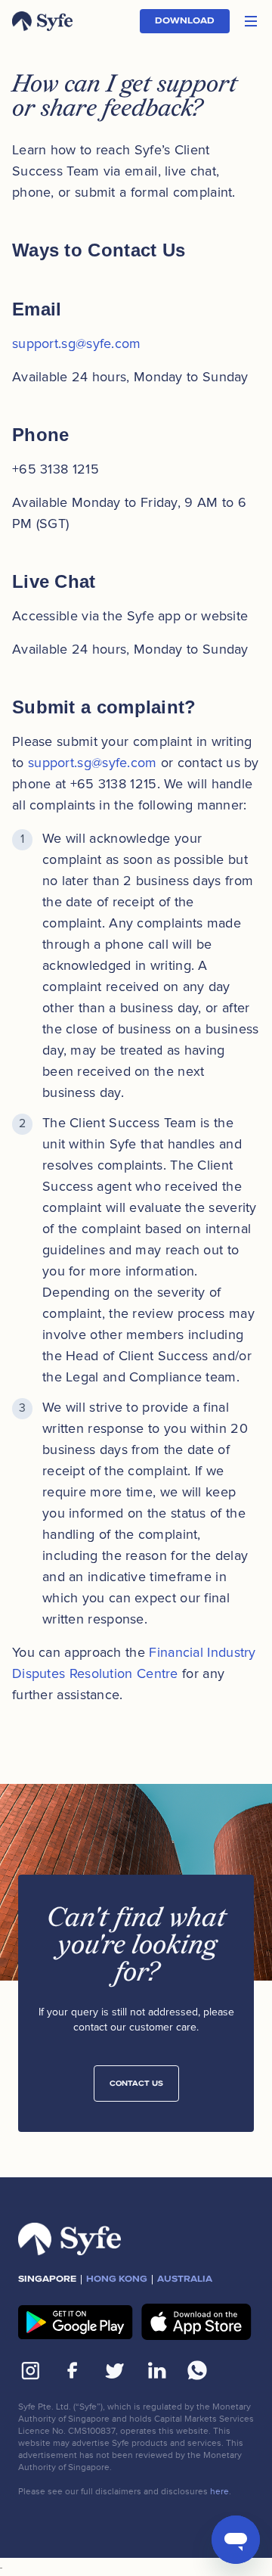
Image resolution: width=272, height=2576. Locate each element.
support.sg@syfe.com (77, 343)
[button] (251, 21)
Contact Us (136, 2083)
